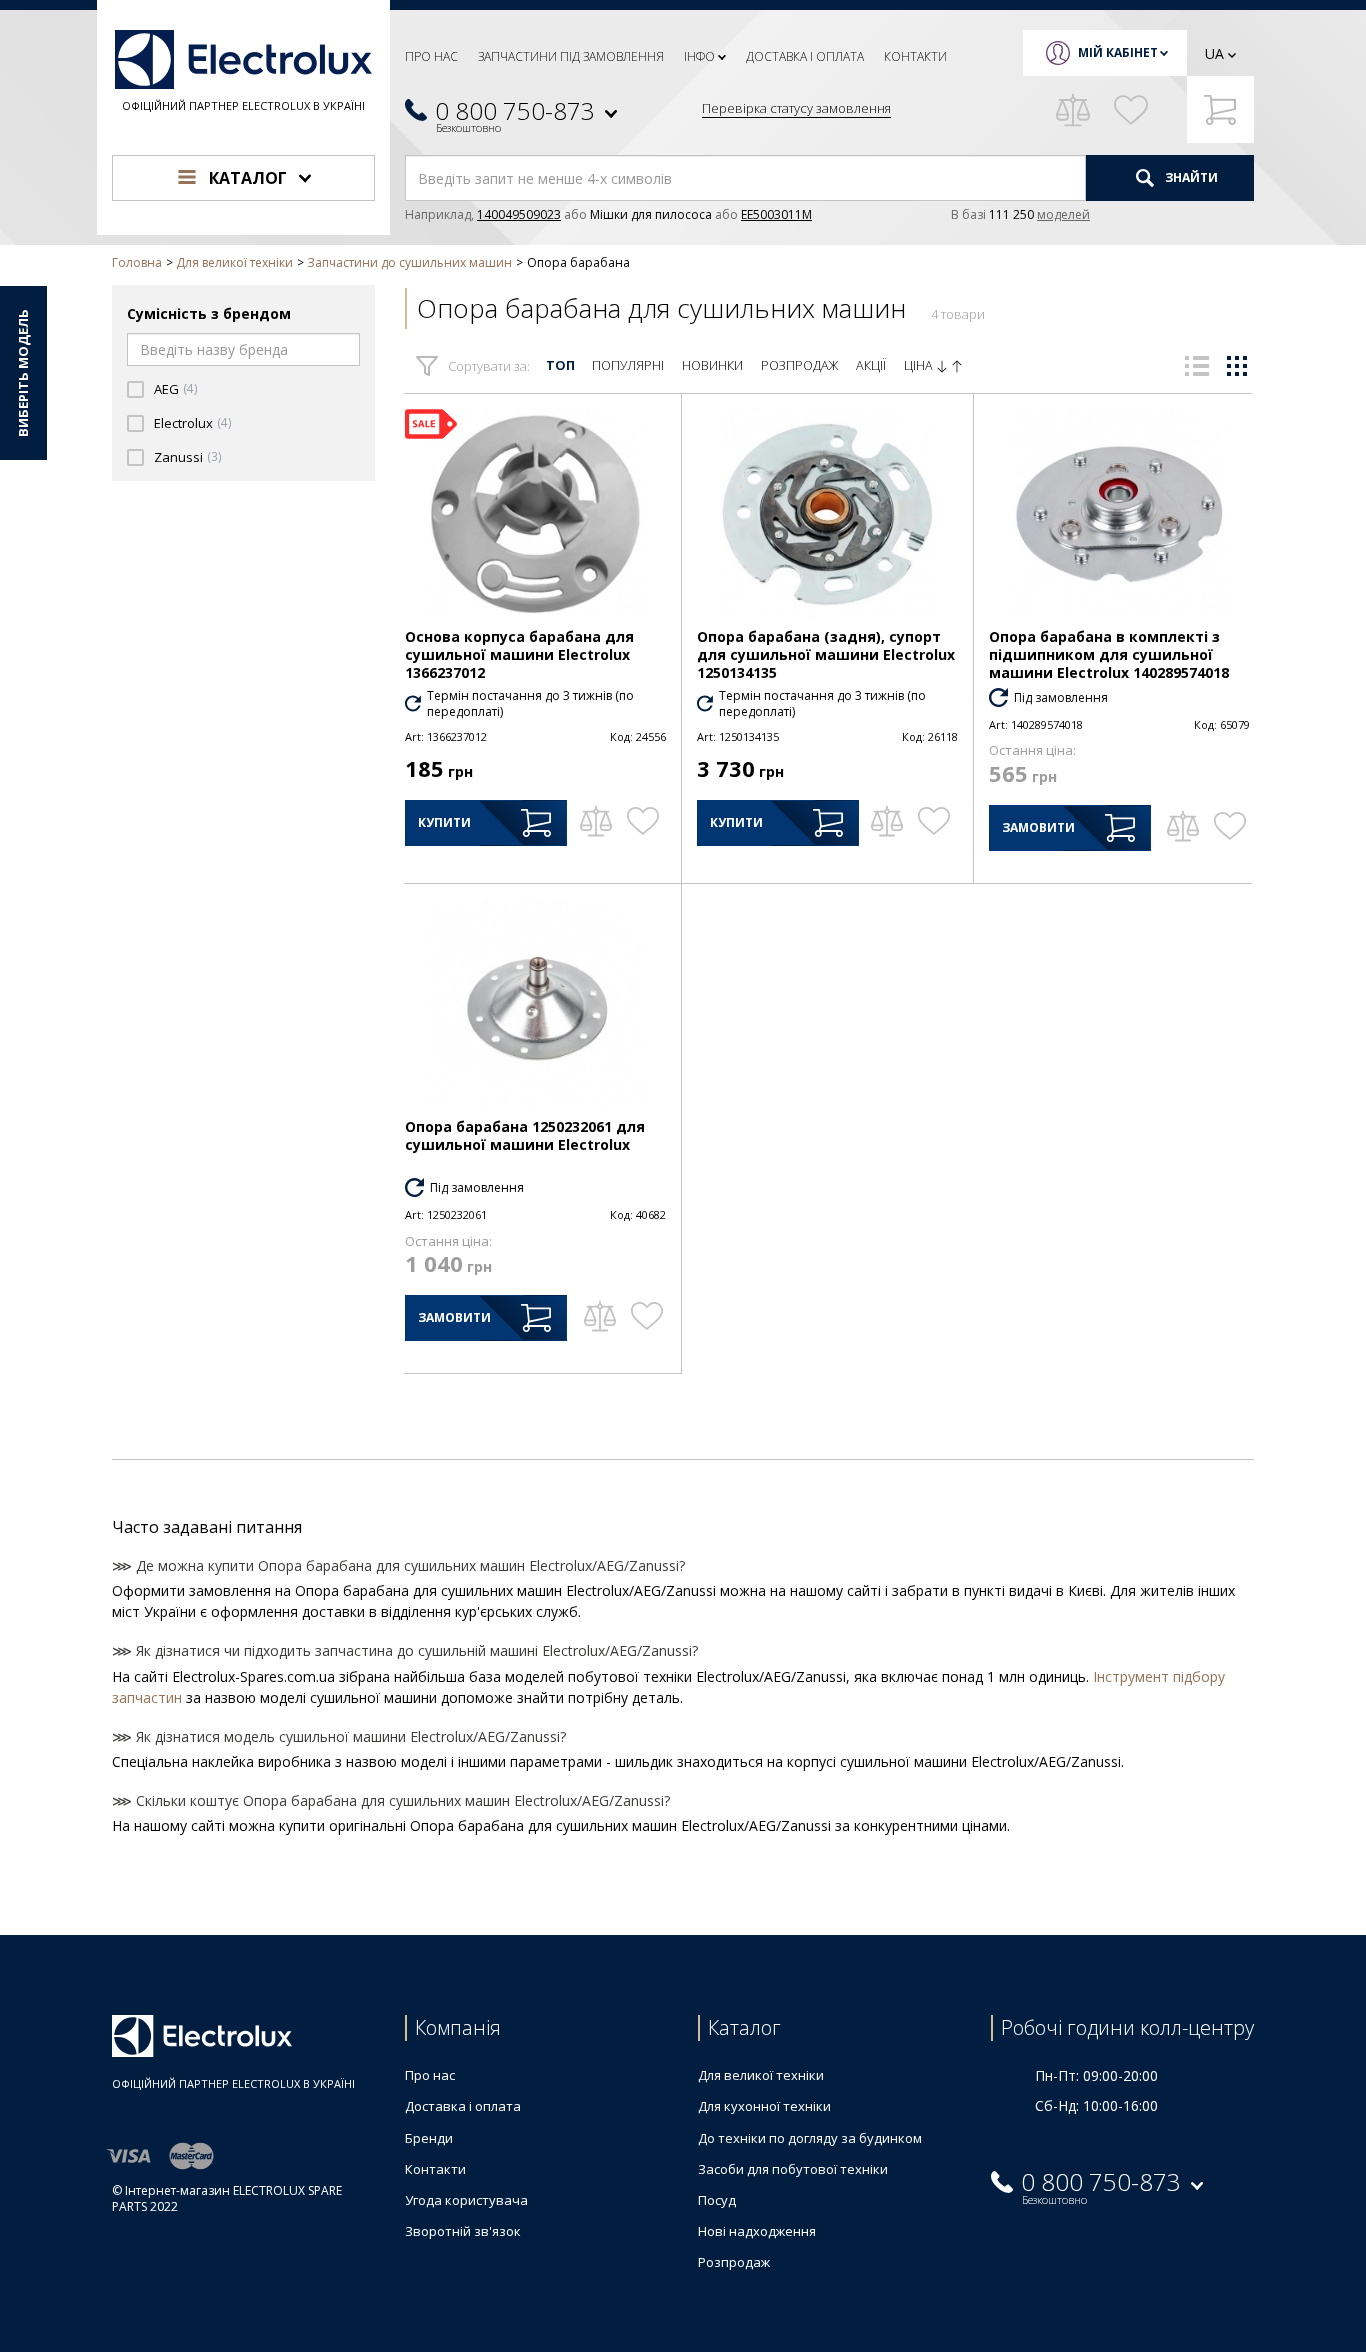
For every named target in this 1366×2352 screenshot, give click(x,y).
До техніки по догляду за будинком (810, 2138)
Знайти (1190, 177)
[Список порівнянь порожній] (1073, 110)
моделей (1063, 214)
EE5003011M (776, 214)
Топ (560, 365)
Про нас (431, 56)
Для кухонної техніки (764, 2106)
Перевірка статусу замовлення (796, 108)
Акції (871, 365)
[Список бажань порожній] (1131, 110)
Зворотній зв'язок (463, 2231)
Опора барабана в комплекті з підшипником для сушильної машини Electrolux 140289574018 (1109, 654)
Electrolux (183, 423)
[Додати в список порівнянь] (595, 821)
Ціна (920, 365)
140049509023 (519, 214)
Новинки (712, 365)
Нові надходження (757, 2231)
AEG (166, 389)
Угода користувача (466, 2200)
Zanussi (178, 457)
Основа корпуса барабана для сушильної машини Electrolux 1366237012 (519, 654)
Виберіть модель (23, 373)
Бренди (429, 2138)
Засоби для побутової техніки (793, 2169)
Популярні (628, 365)
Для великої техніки (761, 2075)
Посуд (717, 2200)
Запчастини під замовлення (571, 56)
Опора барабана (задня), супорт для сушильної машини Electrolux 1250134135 (826, 654)
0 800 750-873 (515, 110)
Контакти (915, 56)
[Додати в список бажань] (642, 821)
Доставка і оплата (805, 56)
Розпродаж (800, 365)
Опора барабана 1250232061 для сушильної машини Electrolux (525, 1135)
